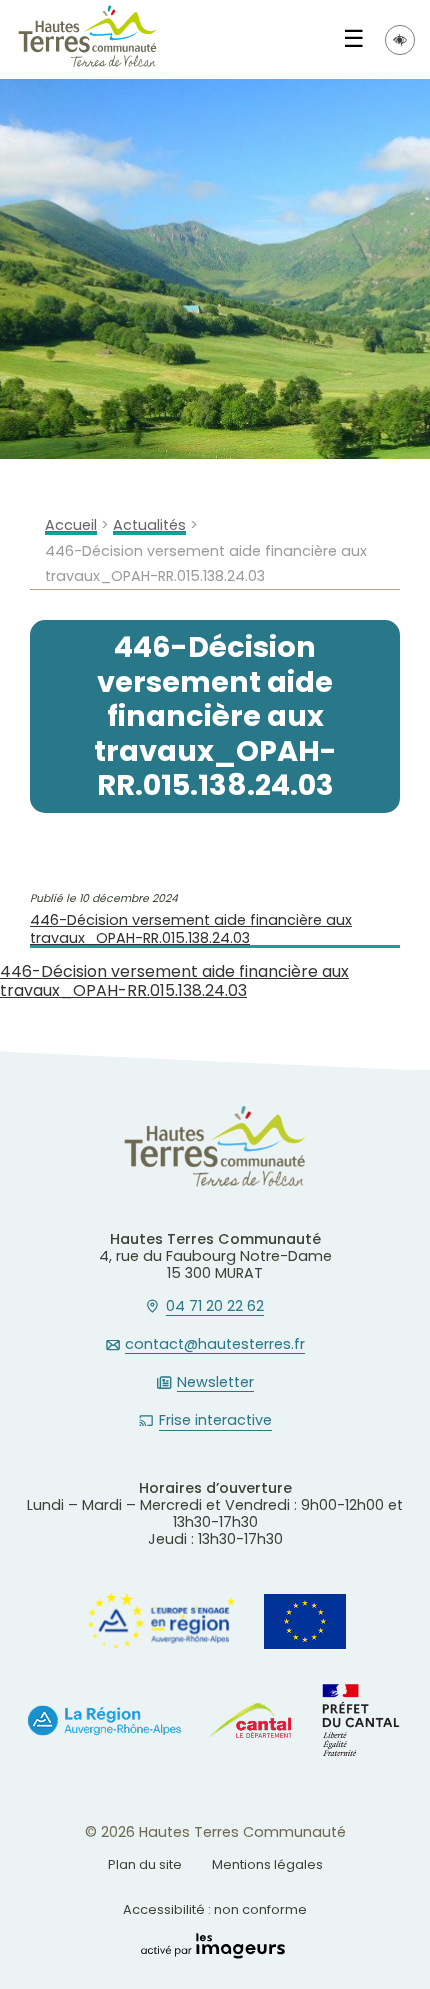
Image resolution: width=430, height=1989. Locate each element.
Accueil (71, 525)
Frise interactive (215, 1421)
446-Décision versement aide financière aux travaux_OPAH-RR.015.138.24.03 (191, 929)
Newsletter (215, 1383)
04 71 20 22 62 (215, 1307)
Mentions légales (267, 1864)
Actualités (149, 525)
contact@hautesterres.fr (215, 1345)
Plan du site (145, 1864)
